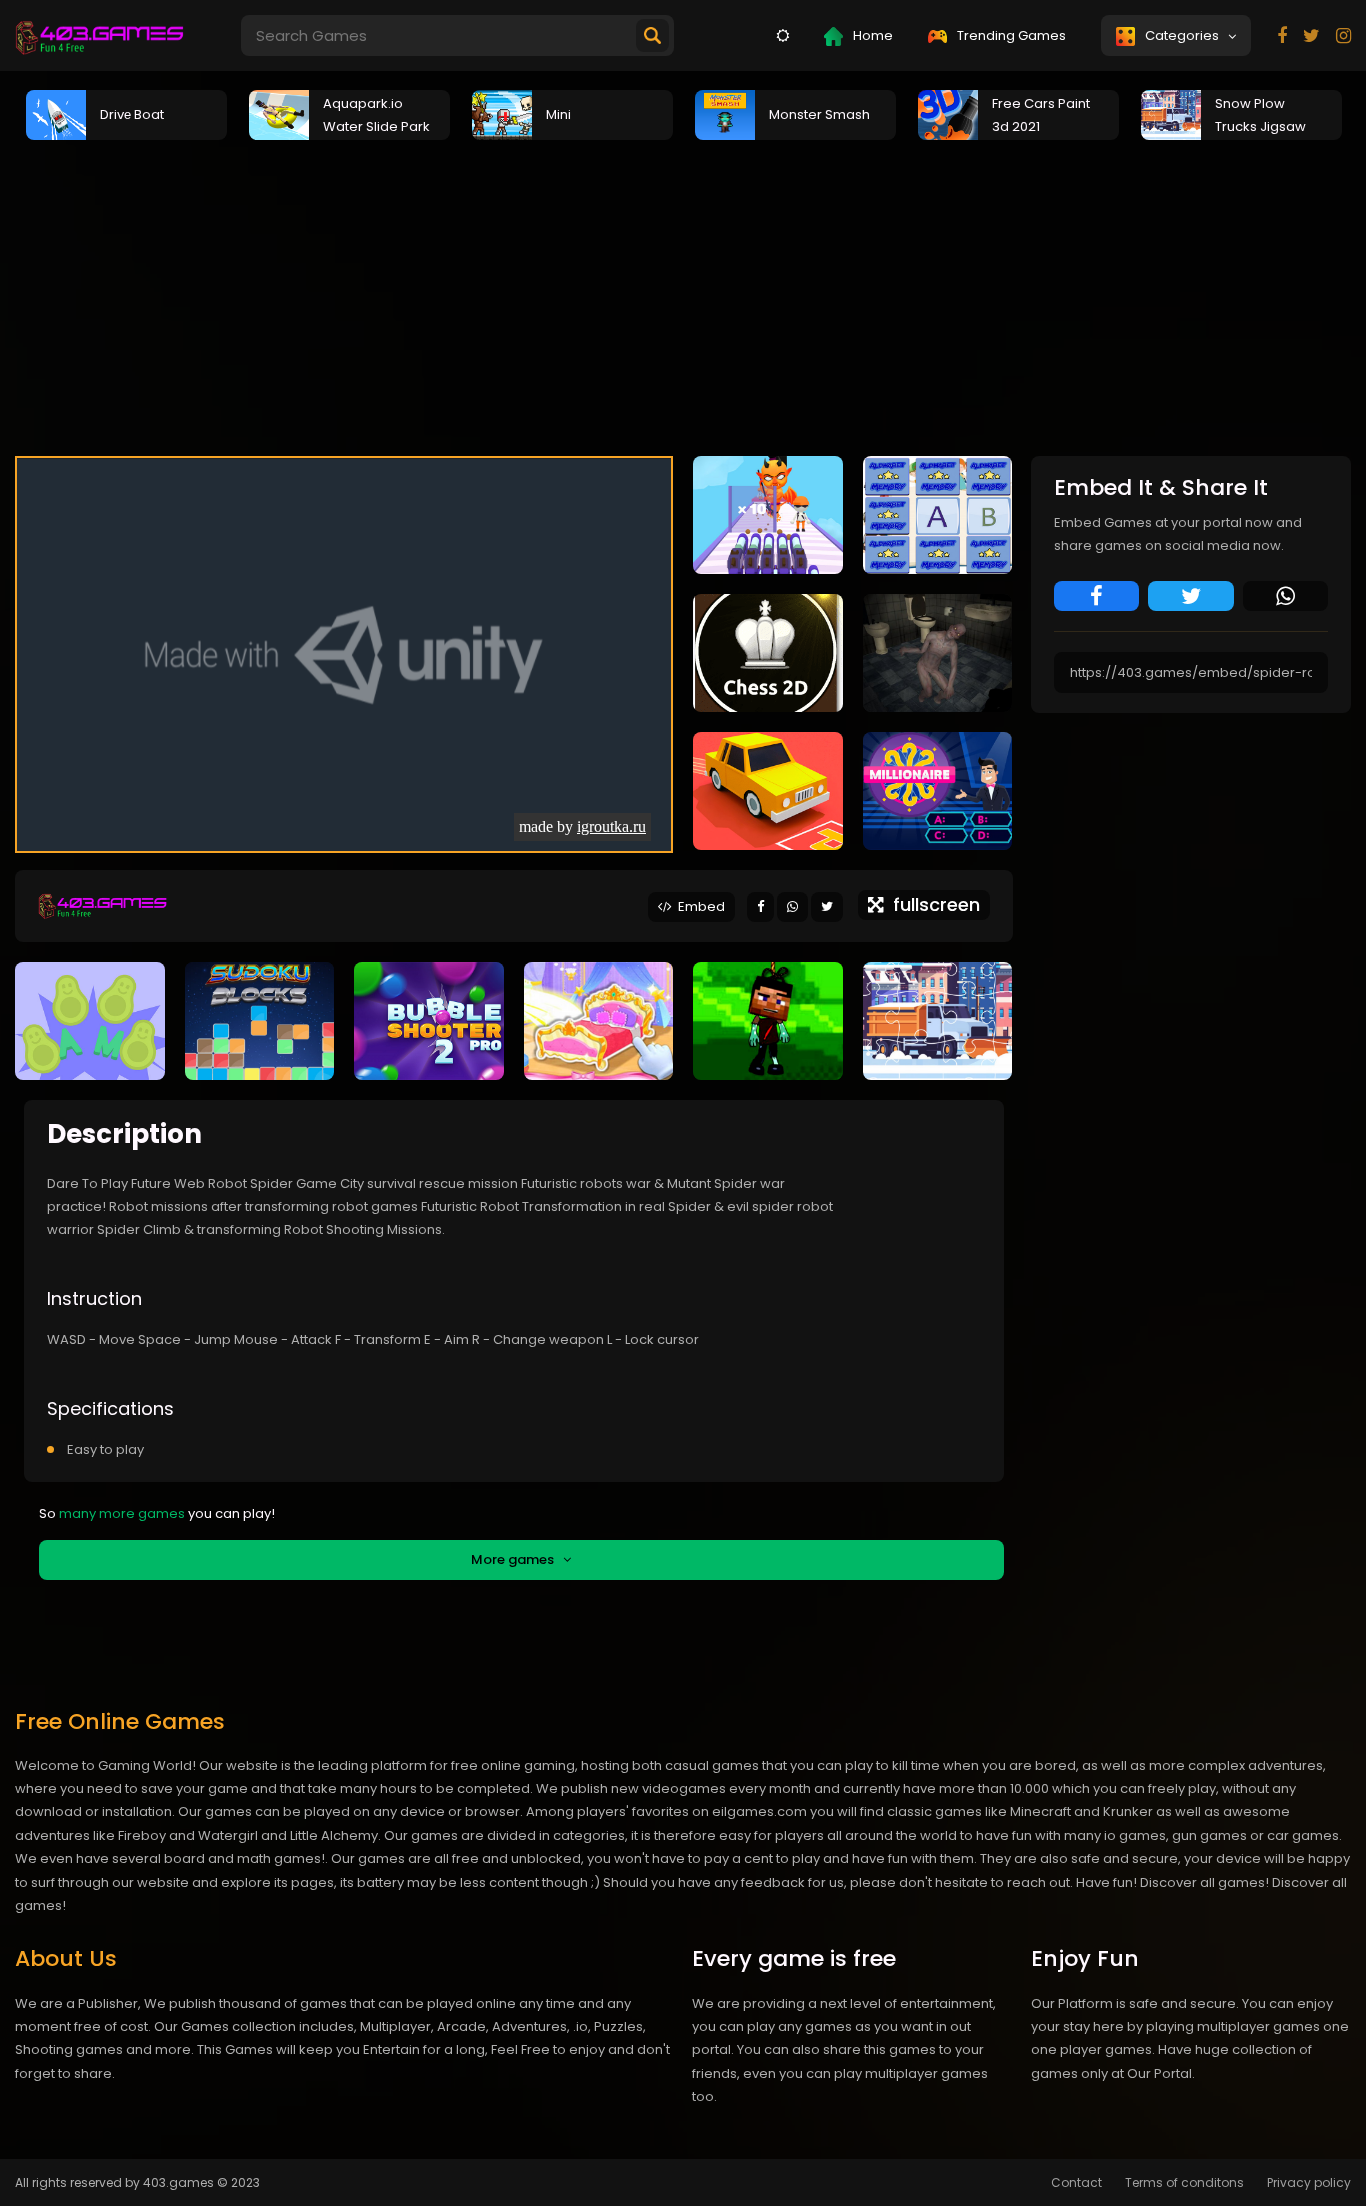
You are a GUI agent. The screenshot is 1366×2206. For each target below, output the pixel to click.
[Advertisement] (683, 296)
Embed (698, 906)
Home (871, 35)
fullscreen (931, 904)
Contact (1076, 2182)
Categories (1185, 35)
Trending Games (1010, 35)
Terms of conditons (1184, 2182)
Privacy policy (1309, 2182)
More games (517, 1559)
